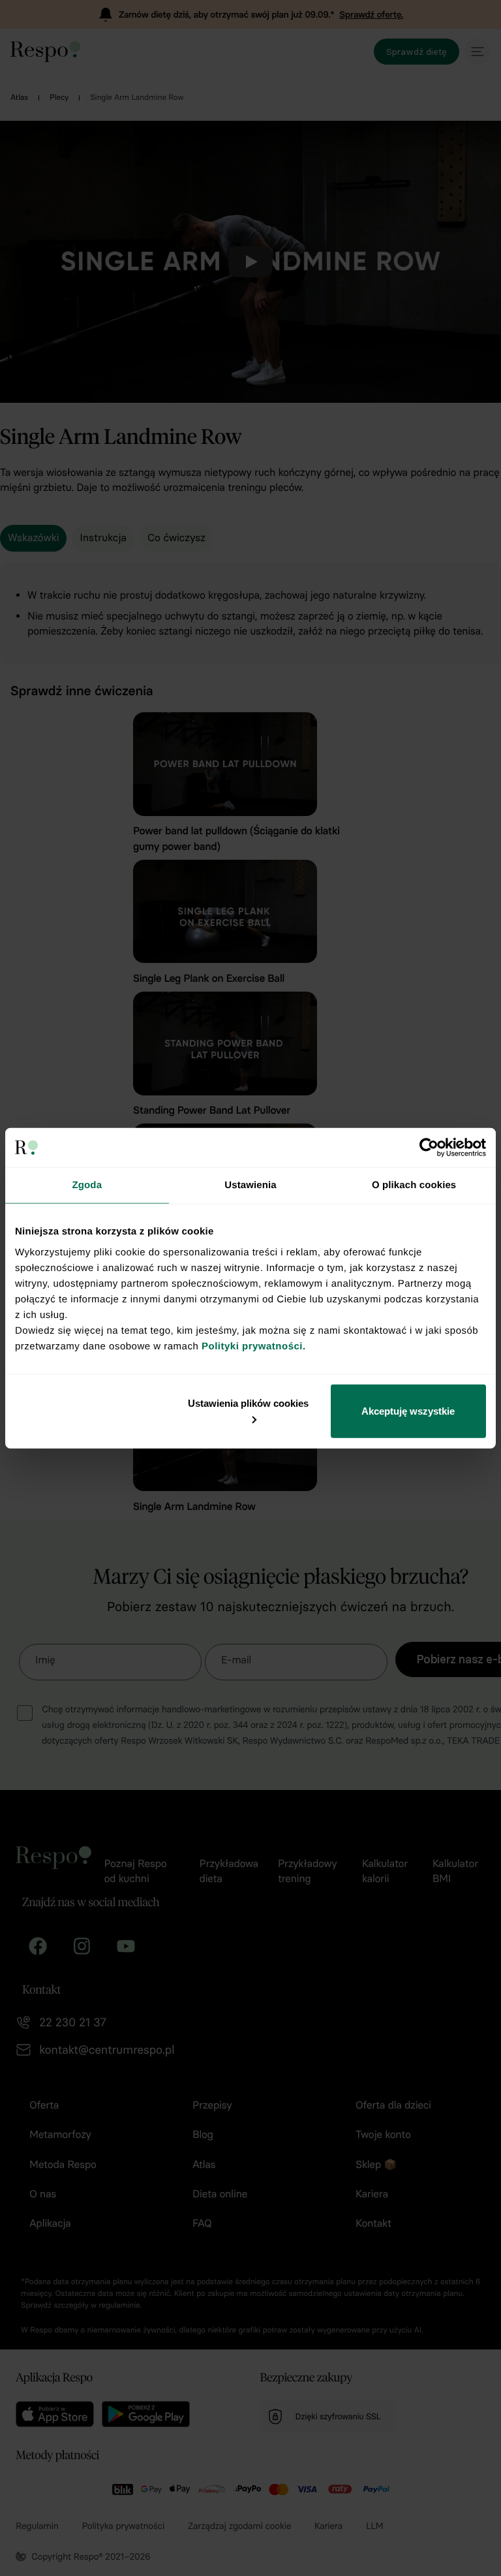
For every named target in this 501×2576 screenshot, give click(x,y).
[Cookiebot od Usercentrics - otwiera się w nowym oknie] (429, 1148)
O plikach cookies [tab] (414, 1185)
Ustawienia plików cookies (248, 1403)
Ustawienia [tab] (250, 1185)
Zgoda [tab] (87, 1185)
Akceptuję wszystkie (408, 1410)
